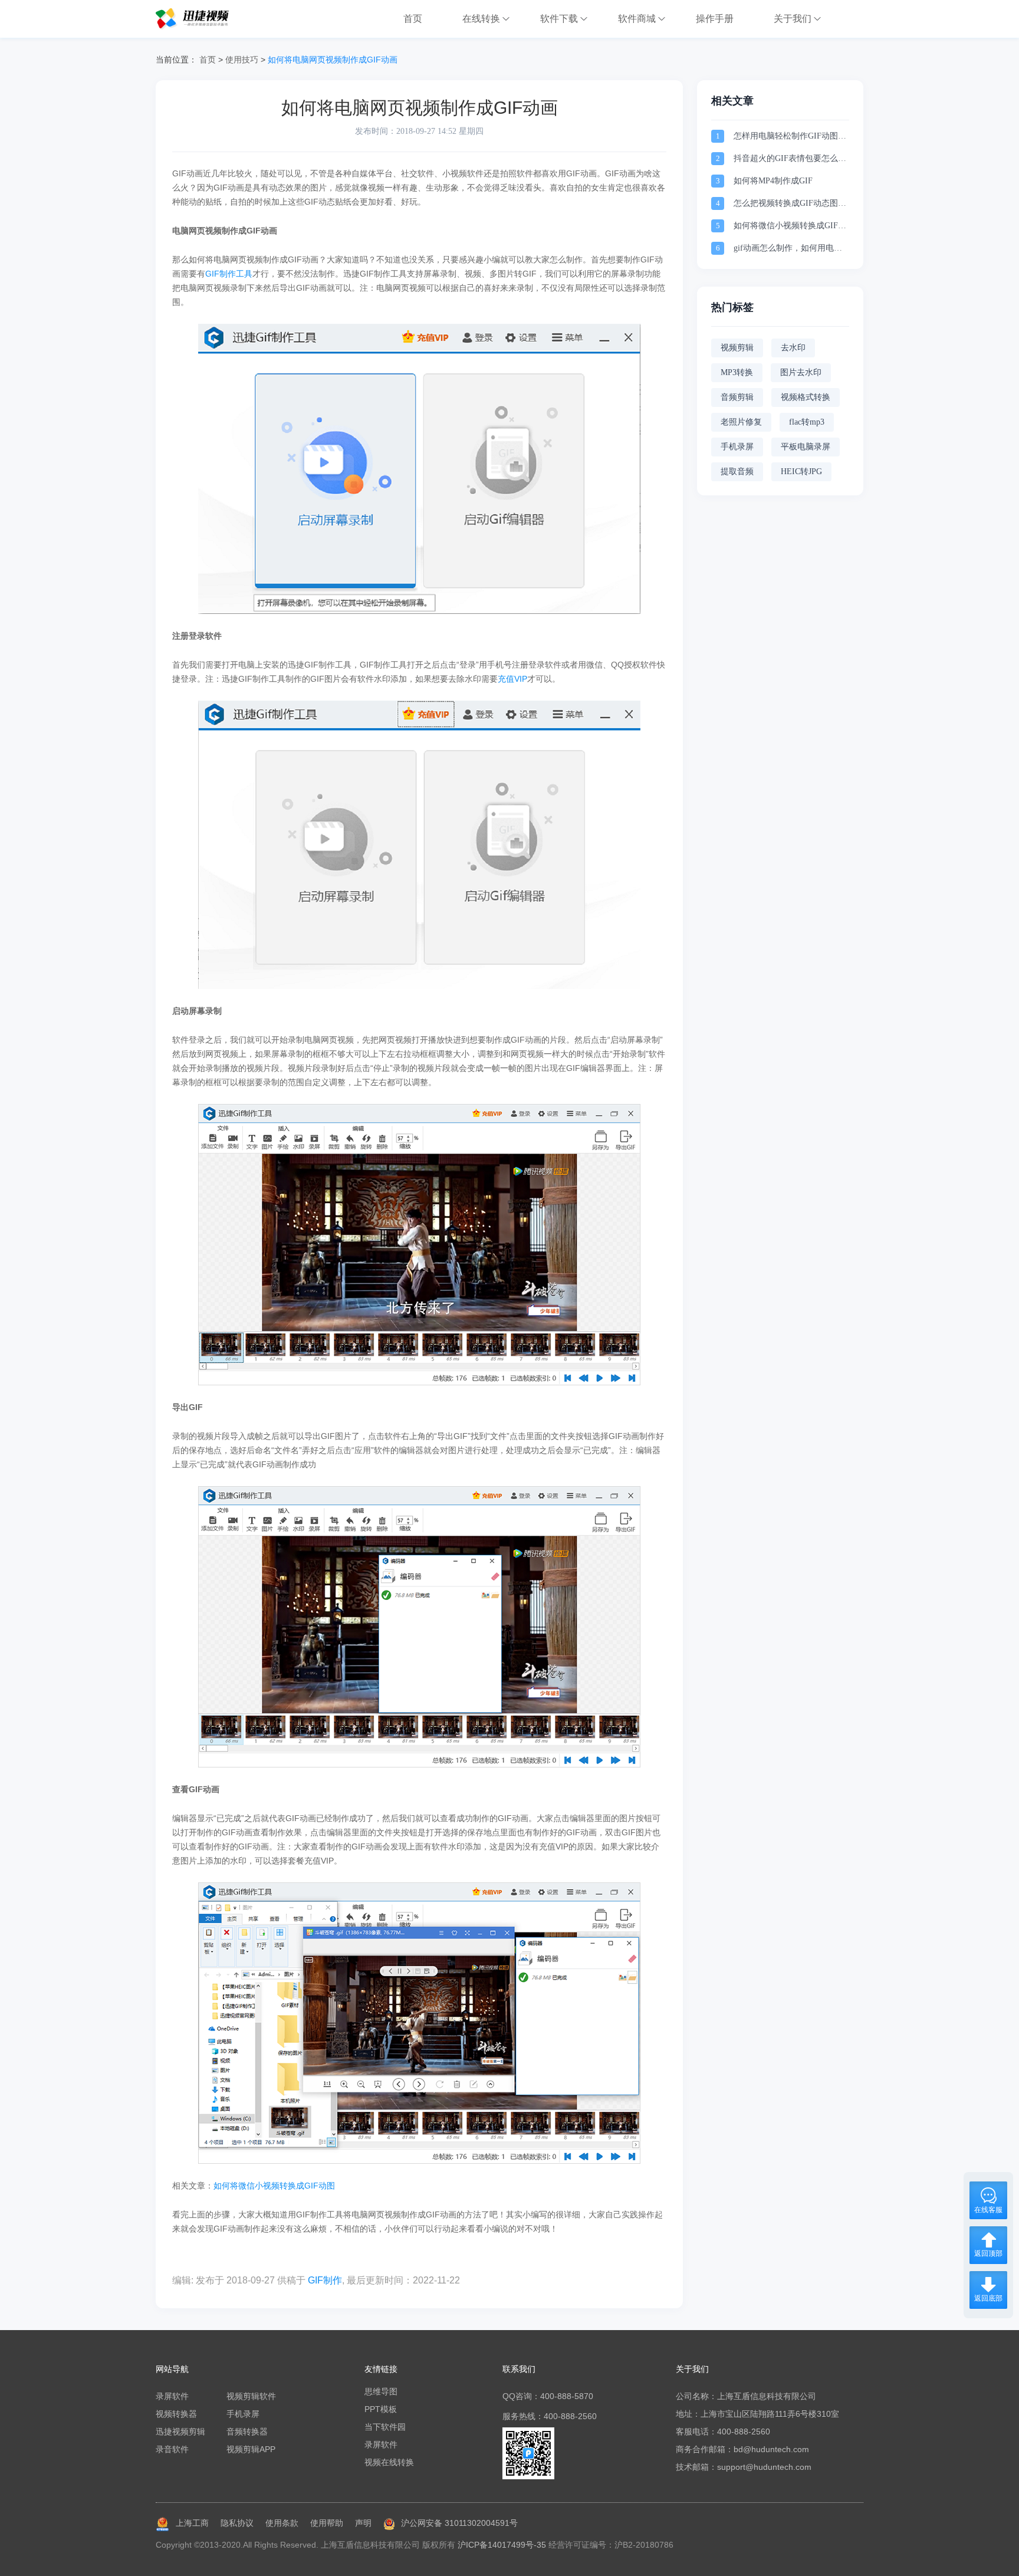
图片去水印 (801, 372)
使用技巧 (242, 60)
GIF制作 (325, 2280)
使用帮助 (327, 2523)
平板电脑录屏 (806, 447)
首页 (208, 60)
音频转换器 (247, 2432)
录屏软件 (172, 2396)
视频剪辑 (737, 348)
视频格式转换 (806, 397)
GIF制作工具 (229, 274)
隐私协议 (237, 2523)
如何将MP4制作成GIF (773, 181)
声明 (363, 2523)
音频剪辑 (737, 397)
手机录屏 (737, 447)
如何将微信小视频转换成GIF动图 (274, 2186)
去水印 (793, 348)
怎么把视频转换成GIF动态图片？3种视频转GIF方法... (786, 204)
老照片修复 (741, 422)
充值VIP (512, 679)
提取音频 (737, 471)
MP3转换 (737, 372)
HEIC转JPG (801, 471)
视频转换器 (176, 2414)
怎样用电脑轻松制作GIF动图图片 (790, 137)
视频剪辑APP (251, 2449)
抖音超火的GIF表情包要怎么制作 (790, 160)
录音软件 (172, 2449)
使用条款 (282, 2523)
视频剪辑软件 (251, 2396)
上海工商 (192, 2523)
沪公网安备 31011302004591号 (459, 2523)
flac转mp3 (807, 422)
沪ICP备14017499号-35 (502, 2545)
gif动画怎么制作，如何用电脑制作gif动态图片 (788, 249)
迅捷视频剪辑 (180, 2432)
